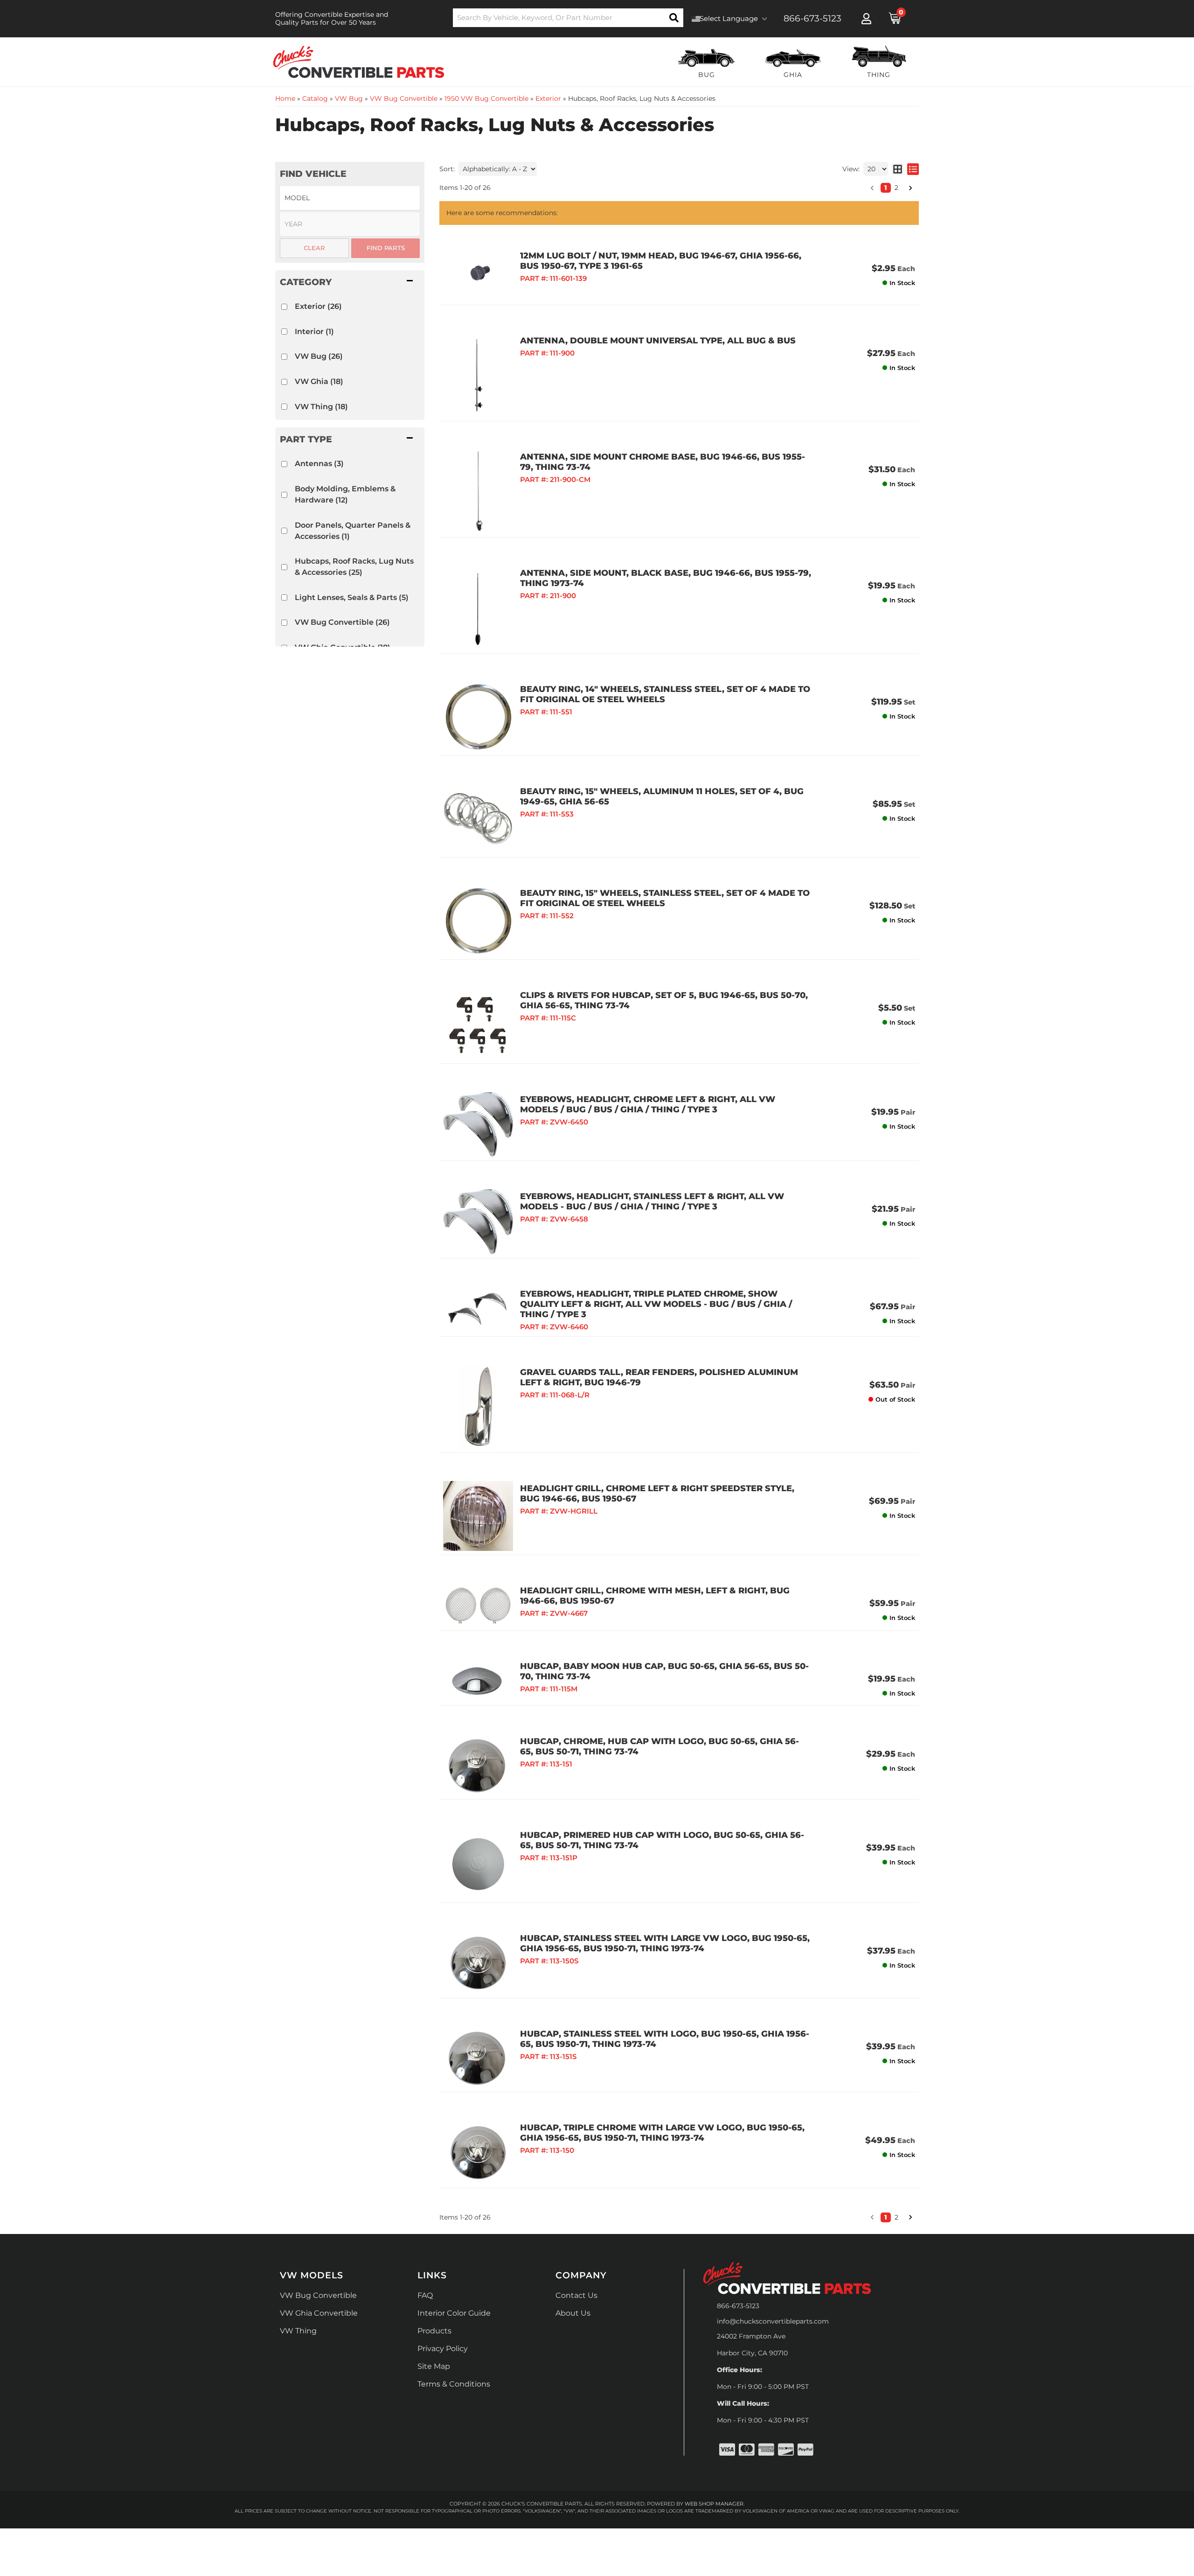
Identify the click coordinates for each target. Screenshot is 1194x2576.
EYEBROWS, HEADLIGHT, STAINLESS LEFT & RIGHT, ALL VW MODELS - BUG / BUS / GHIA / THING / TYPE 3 (652, 1201)
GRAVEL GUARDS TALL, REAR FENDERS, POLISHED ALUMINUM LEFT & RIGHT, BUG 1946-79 (659, 1377)
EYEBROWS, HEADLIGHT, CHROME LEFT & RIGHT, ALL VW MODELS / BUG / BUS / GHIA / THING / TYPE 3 (648, 1104)
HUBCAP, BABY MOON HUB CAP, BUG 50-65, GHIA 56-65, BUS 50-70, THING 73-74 (664, 1671)
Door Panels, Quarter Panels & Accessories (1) (353, 531)
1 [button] (886, 2217)
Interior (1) (314, 332)
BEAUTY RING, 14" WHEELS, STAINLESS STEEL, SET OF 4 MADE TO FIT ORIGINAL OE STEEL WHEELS (665, 694)
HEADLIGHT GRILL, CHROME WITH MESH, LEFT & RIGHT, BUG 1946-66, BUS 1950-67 (655, 1596)
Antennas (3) (319, 464)
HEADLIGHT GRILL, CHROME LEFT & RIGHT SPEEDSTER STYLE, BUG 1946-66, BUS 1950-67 (657, 1494)
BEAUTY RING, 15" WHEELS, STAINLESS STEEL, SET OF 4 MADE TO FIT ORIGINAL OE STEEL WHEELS (665, 898)
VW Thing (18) (321, 407)
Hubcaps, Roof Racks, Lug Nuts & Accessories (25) (354, 567)
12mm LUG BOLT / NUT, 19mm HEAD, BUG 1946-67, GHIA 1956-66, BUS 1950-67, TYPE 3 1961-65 (661, 261)
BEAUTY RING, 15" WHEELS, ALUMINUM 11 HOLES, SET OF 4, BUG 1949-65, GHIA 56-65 (662, 796)
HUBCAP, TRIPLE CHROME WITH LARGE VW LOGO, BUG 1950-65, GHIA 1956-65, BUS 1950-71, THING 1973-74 (662, 2133)
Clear (314, 248)
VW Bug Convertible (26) (342, 622)
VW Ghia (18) (319, 381)
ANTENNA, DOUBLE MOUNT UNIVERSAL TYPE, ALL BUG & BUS (658, 341)
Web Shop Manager (714, 2504)
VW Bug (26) (319, 356)
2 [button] (896, 2217)
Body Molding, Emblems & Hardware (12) (345, 494)
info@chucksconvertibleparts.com (773, 2321)
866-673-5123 (738, 2306)
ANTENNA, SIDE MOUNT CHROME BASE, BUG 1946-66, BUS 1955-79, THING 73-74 (663, 462)
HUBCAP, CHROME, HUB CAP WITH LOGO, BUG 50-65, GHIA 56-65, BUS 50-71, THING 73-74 (659, 1746)
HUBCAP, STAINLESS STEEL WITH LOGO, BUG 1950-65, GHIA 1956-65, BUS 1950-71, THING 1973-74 (665, 2039)
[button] (350, 282)
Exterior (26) (318, 306)
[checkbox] (284, 307)
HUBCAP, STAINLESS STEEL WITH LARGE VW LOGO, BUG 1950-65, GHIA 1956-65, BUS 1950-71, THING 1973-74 (665, 1943)
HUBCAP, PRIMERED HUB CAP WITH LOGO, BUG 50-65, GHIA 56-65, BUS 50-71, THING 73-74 (662, 1840)
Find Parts (386, 248)
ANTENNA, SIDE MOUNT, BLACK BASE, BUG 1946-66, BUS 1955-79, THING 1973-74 (666, 578)
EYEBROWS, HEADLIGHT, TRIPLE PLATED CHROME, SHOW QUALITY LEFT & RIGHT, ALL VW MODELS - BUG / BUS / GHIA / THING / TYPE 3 (656, 1304)
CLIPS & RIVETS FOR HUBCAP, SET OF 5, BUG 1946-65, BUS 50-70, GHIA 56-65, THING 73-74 (664, 1000)
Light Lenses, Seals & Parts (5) (352, 597)
